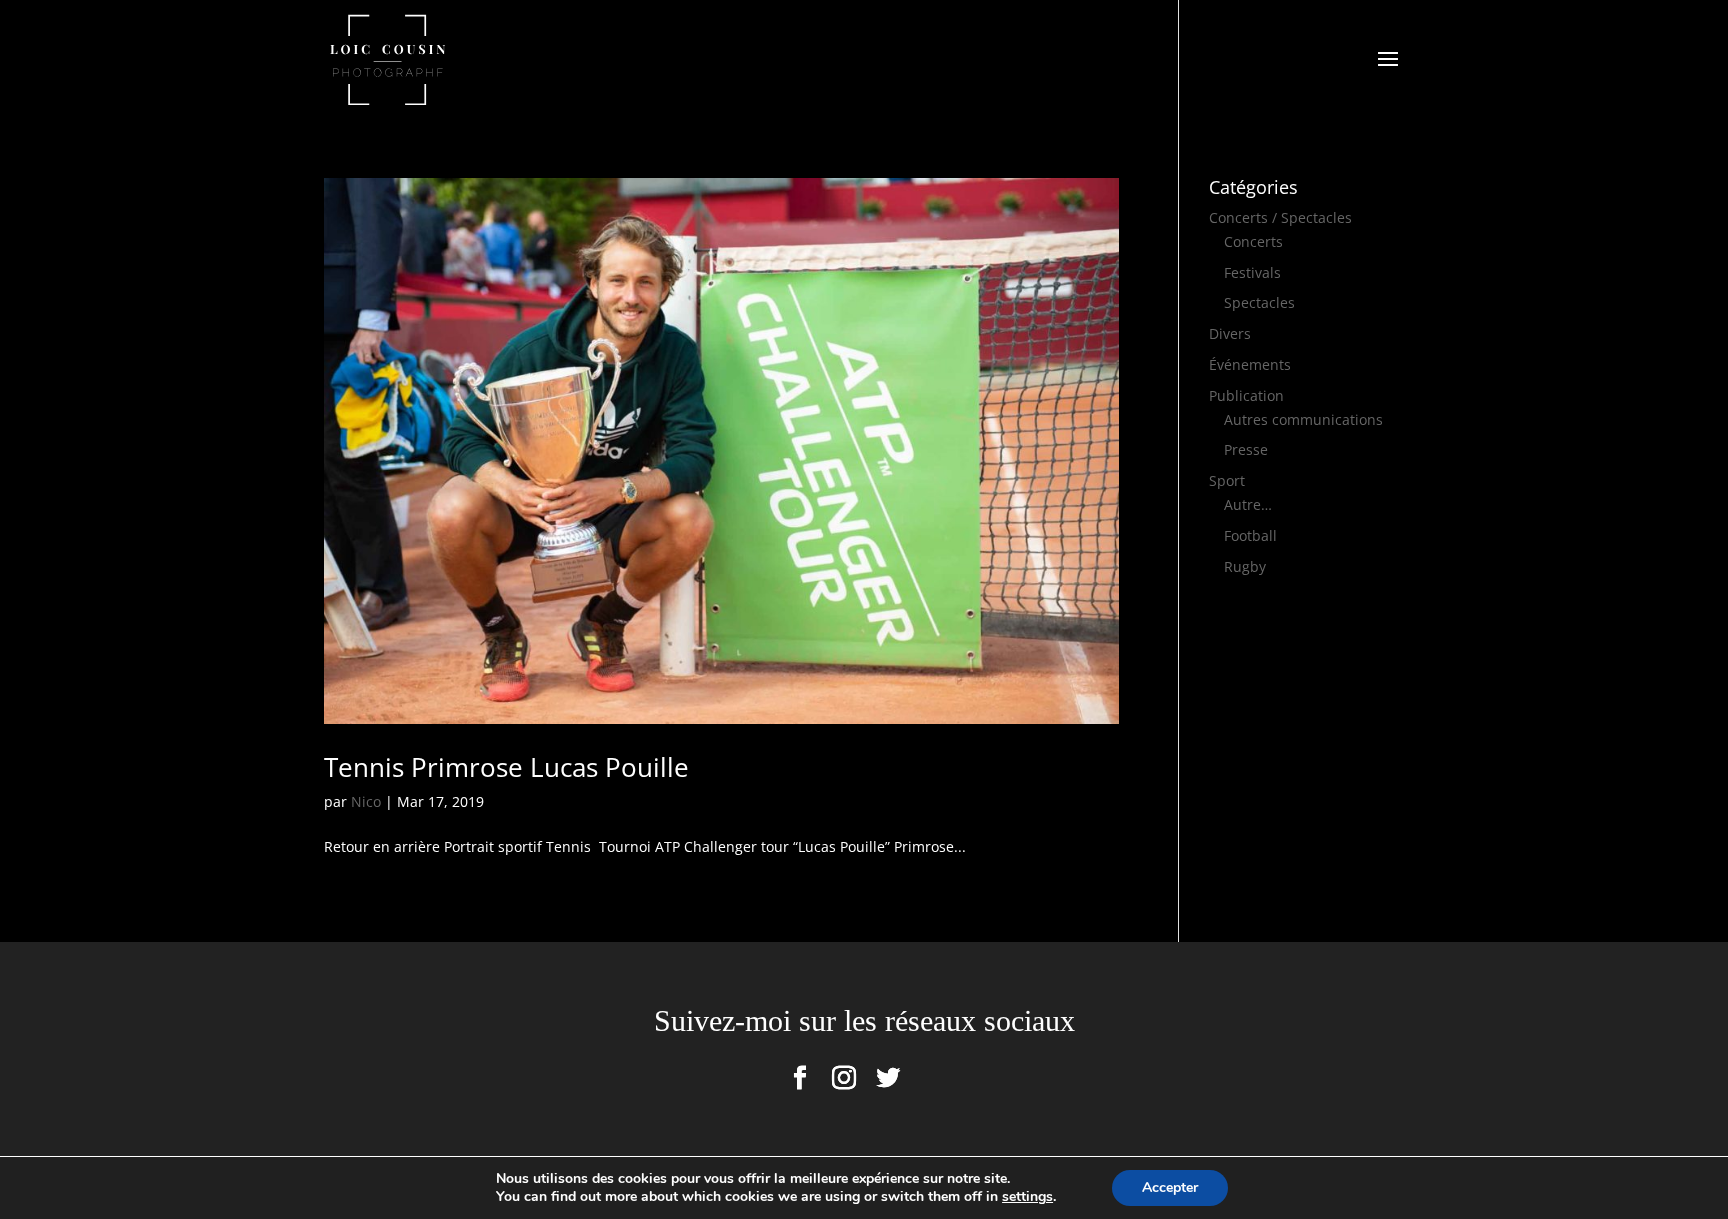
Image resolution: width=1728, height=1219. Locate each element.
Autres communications (1303, 419)
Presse (1246, 449)
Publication (1246, 395)
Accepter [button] (1170, 1187)
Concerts (1253, 241)
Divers (1230, 333)
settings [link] (1027, 1196)
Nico (366, 801)
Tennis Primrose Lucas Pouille (506, 767)
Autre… (1248, 504)
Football (1250, 535)
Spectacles (1259, 302)
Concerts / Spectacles (1280, 217)
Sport (1227, 480)
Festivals (1252, 272)
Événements (1250, 364)
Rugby (1245, 566)
